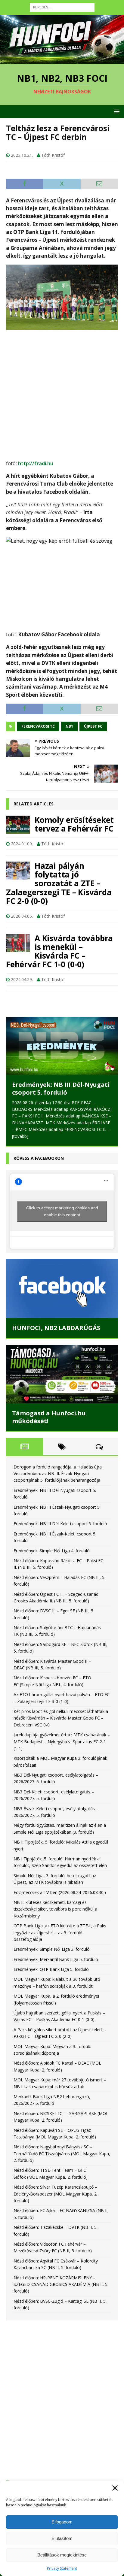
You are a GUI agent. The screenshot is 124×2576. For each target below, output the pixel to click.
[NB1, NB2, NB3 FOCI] (62, 60)
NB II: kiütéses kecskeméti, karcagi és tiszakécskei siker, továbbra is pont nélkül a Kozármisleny (55, 1909)
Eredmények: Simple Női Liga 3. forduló (52, 1949)
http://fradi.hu (36, 463)
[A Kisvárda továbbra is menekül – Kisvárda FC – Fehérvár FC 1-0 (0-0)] (18, 943)
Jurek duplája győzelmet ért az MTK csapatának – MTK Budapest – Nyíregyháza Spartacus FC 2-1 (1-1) (62, 1741)
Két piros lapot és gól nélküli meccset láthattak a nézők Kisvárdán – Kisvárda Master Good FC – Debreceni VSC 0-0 (61, 1718)
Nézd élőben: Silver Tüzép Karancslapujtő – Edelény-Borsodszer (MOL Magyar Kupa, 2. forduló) (56, 2194)
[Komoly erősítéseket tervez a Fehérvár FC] (18, 825)
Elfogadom (62, 2522)
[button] (115, 2488)
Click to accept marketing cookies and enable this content (62, 1211)
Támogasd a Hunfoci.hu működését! (49, 1417)
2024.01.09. (22, 844)
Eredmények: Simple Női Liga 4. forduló (52, 1551)
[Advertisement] (62, 392)
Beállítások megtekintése (62, 2555)
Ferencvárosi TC (38, 726)
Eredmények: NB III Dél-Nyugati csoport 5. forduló (61, 1088)
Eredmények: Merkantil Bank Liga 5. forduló (56, 1959)
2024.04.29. (22, 979)
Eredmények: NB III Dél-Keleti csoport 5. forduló (60, 1524)
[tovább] (20, 1136)
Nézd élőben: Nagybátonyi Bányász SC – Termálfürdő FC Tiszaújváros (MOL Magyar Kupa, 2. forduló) (62, 2153)
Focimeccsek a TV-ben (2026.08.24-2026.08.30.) (60, 1892)
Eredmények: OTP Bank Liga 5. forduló (51, 1969)
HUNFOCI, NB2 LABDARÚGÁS (56, 1328)
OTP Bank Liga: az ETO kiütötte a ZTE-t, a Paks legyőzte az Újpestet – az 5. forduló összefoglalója (60, 1932)
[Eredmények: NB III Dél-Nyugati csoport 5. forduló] (62, 1046)
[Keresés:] (62, 7)
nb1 (69, 726)
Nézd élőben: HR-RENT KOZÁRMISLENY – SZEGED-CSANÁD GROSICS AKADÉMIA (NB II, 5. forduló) (61, 2284)
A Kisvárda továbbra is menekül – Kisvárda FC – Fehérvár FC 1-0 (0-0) (59, 951)
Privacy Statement (62, 2568)
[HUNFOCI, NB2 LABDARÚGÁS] (62, 1288)
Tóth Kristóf (53, 155)
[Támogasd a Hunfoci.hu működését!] (62, 1374)
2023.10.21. (22, 155)
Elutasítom (62, 2538)
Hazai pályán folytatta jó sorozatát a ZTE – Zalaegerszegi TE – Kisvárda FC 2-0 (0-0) (59, 883)
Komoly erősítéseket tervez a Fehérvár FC (74, 824)
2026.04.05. (22, 916)
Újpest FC (93, 726)
